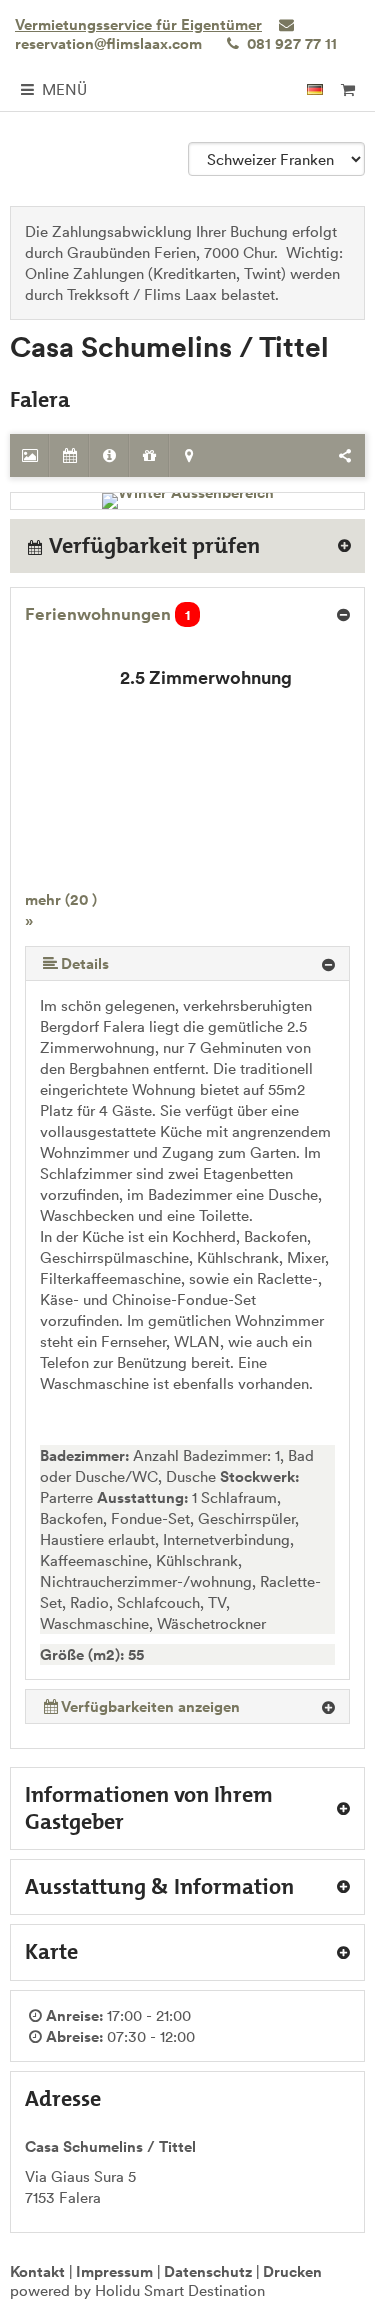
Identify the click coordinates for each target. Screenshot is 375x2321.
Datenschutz (208, 2271)
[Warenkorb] (347, 89)
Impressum (114, 2271)
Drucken (292, 2271)
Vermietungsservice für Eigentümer (138, 24)
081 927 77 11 (290, 43)
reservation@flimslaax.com (108, 43)
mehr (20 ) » (61, 910)
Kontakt (37, 2271)
